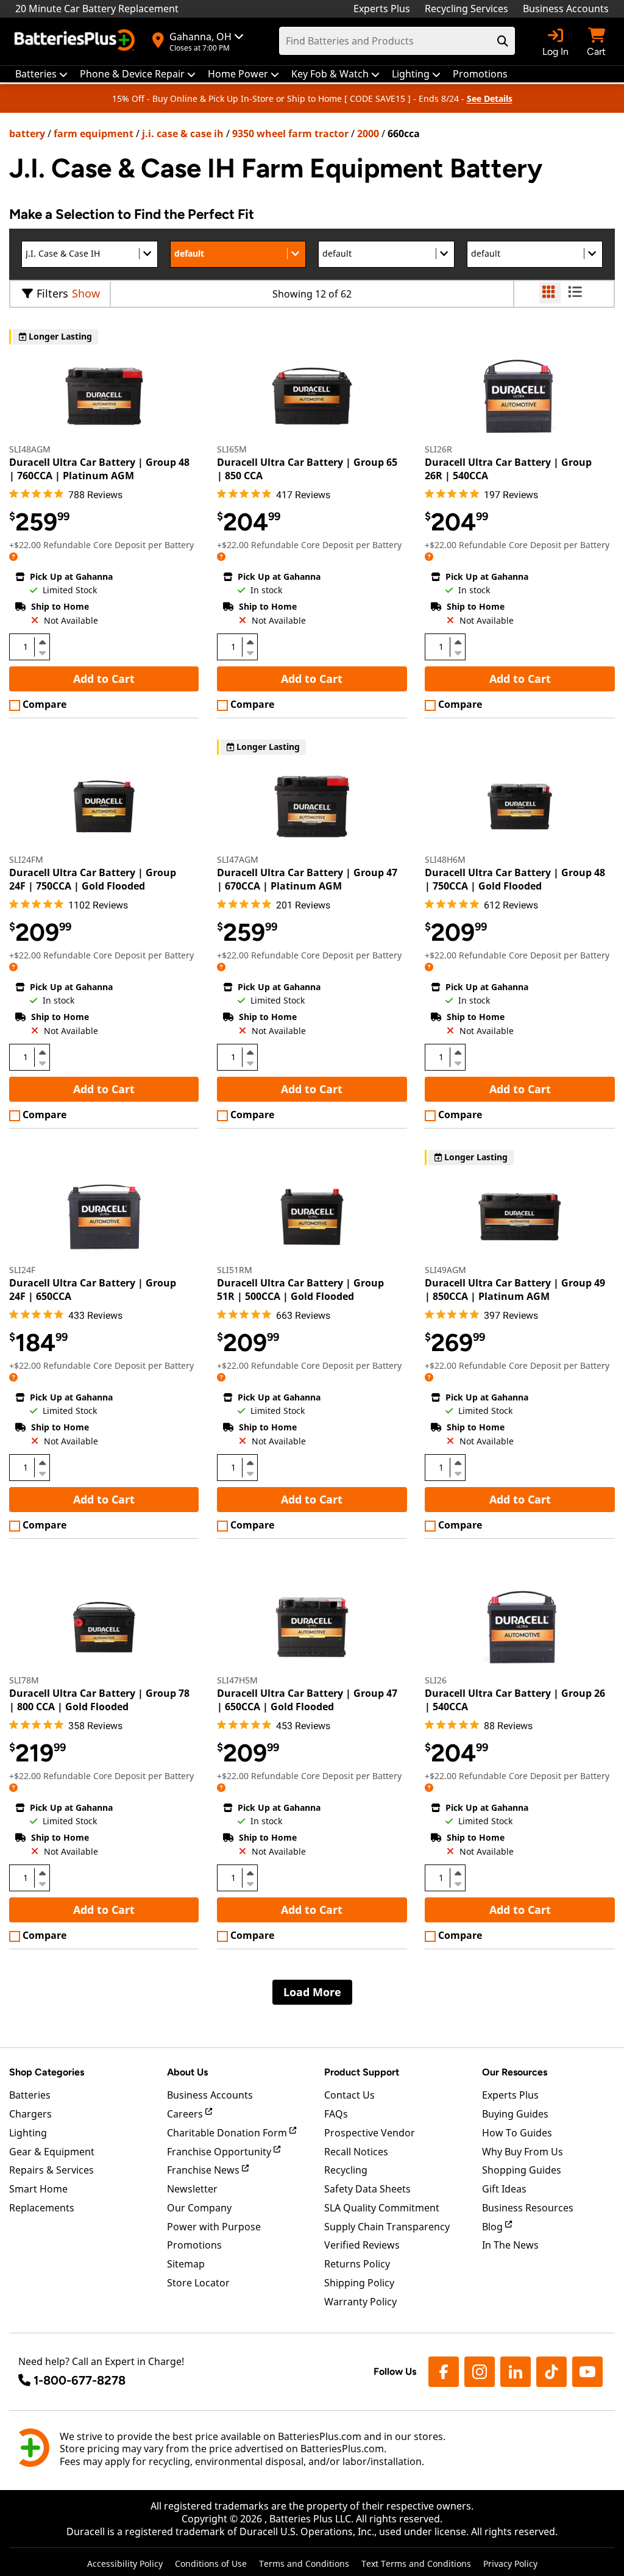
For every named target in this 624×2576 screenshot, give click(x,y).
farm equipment (94, 134)
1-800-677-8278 (80, 2380)
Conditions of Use (211, 2564)
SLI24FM (26, 859)
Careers (186, 2114)
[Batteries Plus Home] (76, 41)
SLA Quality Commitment (382, 2208)
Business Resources (528, 2208)
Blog (494, 2227)
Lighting (28, 2133)
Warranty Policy (360, 2302)
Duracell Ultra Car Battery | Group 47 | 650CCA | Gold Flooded (307, 1700)
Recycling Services (466, 9)
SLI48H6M (445, 859)
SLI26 (436, 1680)
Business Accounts (566, 9)
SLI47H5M (237, 1680)
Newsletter (192, 2189)
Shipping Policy (359, 2283)
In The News (510, 2245)
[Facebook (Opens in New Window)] (444, 2372)
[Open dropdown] (13, 556)
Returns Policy (357, 2264)
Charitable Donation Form (228, 2133)
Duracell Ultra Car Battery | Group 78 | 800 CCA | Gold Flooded (99, 1700)
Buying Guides (515, 2114)
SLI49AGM (445, 1270)
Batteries (30, 2095)
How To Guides (517, 2133)
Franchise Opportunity (220, 2152)
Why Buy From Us (523, 2152)
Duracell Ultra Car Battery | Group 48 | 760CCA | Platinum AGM (99, 469)
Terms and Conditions (304, 2564)
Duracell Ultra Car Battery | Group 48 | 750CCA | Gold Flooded (515, 879)
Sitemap (186, 2264)
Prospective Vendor (370, 2133)
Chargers (30, 2114)
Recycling (346, 2170)
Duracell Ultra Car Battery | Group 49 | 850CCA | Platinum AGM (515, 1290)
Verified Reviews (362, 2245)
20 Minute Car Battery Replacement (97, 9)
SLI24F (22, 1270)
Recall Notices (356, 2152)
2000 (368, 134)
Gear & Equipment (52, 2152)
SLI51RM (235, 1270)
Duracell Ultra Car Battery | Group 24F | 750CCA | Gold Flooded (93, 879)
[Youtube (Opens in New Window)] (587, 2372)
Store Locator (198, 2283)
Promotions (194, 2245)
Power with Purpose (214, 2227)
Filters (52, 293)
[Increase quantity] (42, 642)
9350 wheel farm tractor (290, 134)
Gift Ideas (504, 2189)
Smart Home (38, 2189)
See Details (490, 98)
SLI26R (438, 449)
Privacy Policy (510, 2564)
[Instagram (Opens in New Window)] (480, 2372)
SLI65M (232, 449)
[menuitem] (41, 74)
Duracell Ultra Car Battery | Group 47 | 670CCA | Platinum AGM (307, 879)
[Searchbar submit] (503, 41)
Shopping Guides (522, 2170)
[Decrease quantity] (42, 652)
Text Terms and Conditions (416, 2564)
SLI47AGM (238, 859)
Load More (312, 1992)
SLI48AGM (30, 449)
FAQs (336, 2114)
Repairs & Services (51, 2170)
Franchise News (204, 2170)
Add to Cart (104, 679)
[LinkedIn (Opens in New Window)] (516, 2372)
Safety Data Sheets (367, 2189)
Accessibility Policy (125, 2564)
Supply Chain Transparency (387, 2227)
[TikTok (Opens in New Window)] (551, 2372)
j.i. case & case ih (183, 134)
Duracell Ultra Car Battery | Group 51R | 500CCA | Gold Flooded (300, 1290)
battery (27, 134)
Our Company (199, 2208)
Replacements (42, 2208)
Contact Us (349, 2095)
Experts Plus (382, 9)
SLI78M (24, 1680)
